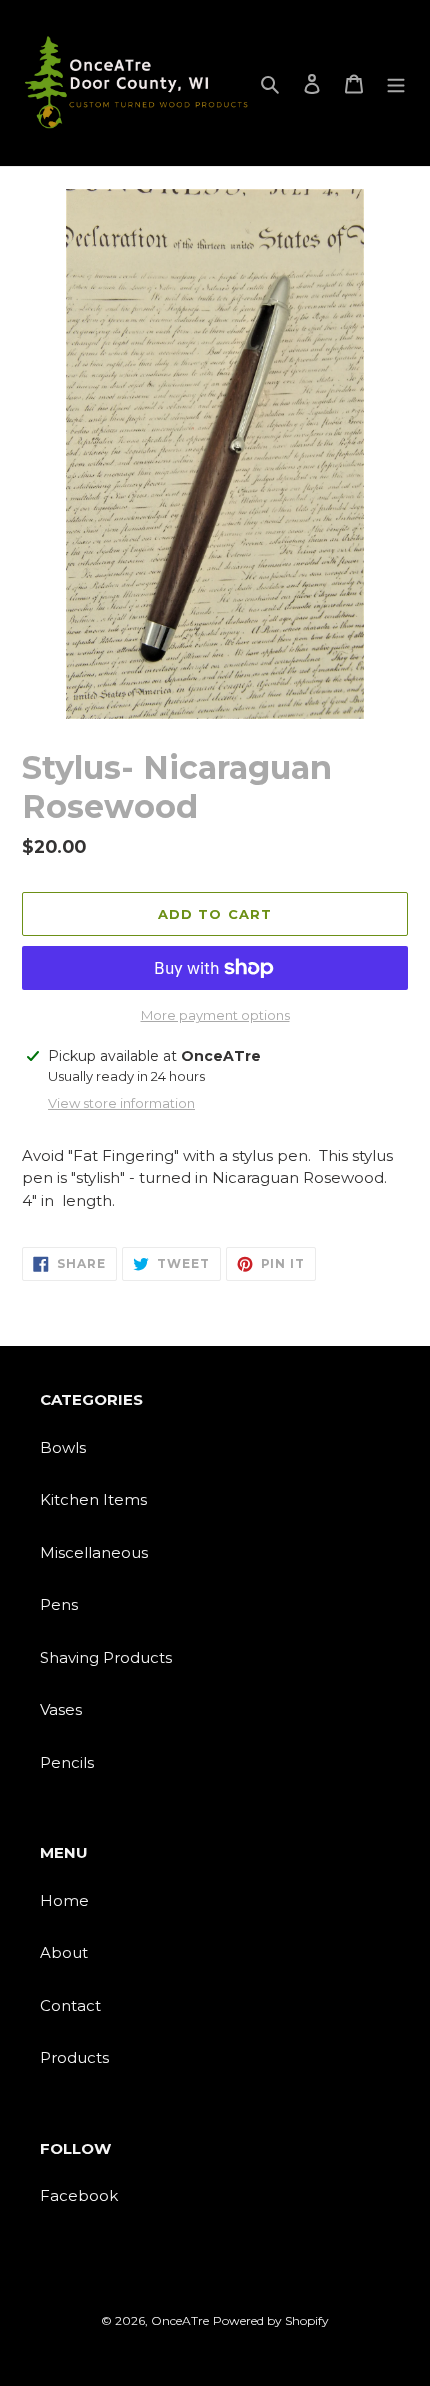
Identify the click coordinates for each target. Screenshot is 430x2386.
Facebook (79, 2195)
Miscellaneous (94, 1552)
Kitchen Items (93, 1499)
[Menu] (396, 83)
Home (64, 1900)
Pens (59, 1604)
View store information (121, 1103)
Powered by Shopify (271, 2320)
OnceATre (180, 2320)
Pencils (67, 1762)
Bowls (63, 1447)
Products (74, 2057)
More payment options (215, 1015)
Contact (70, 2005)
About (64, 1952)
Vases (61, 1709)
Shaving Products (106, 1657)
